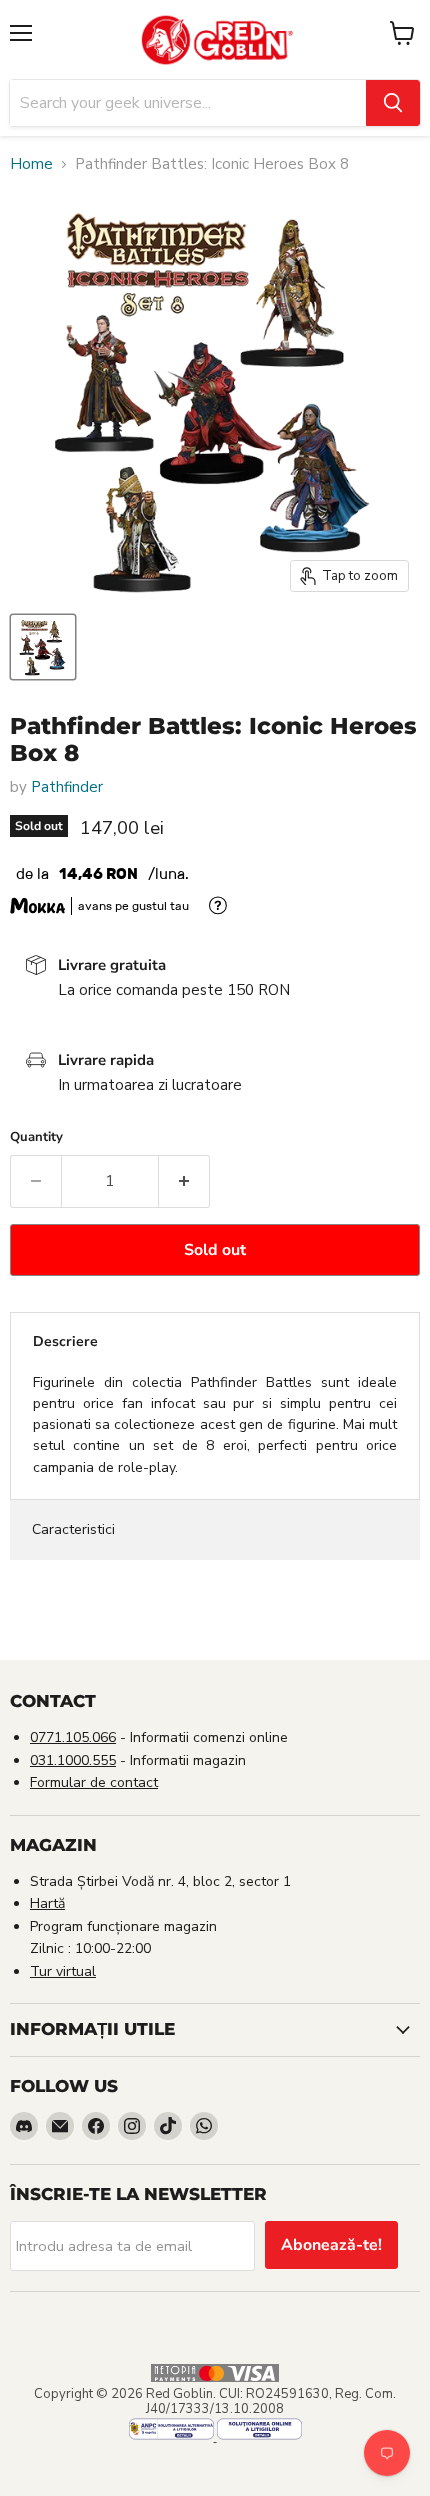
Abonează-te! (331, 2245)
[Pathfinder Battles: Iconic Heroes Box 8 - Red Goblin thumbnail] (43, 647)
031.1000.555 (73, 1760)
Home (31, 164)
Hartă (47, 1903)
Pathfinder (67, 787)
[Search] (393, 103)
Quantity (36, 1137)
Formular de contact (94, 1782)
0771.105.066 (73, 1737)
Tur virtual (63, 1971)
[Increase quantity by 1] (184, 1181)
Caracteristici (73, 1529)
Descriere (65, 1341)
